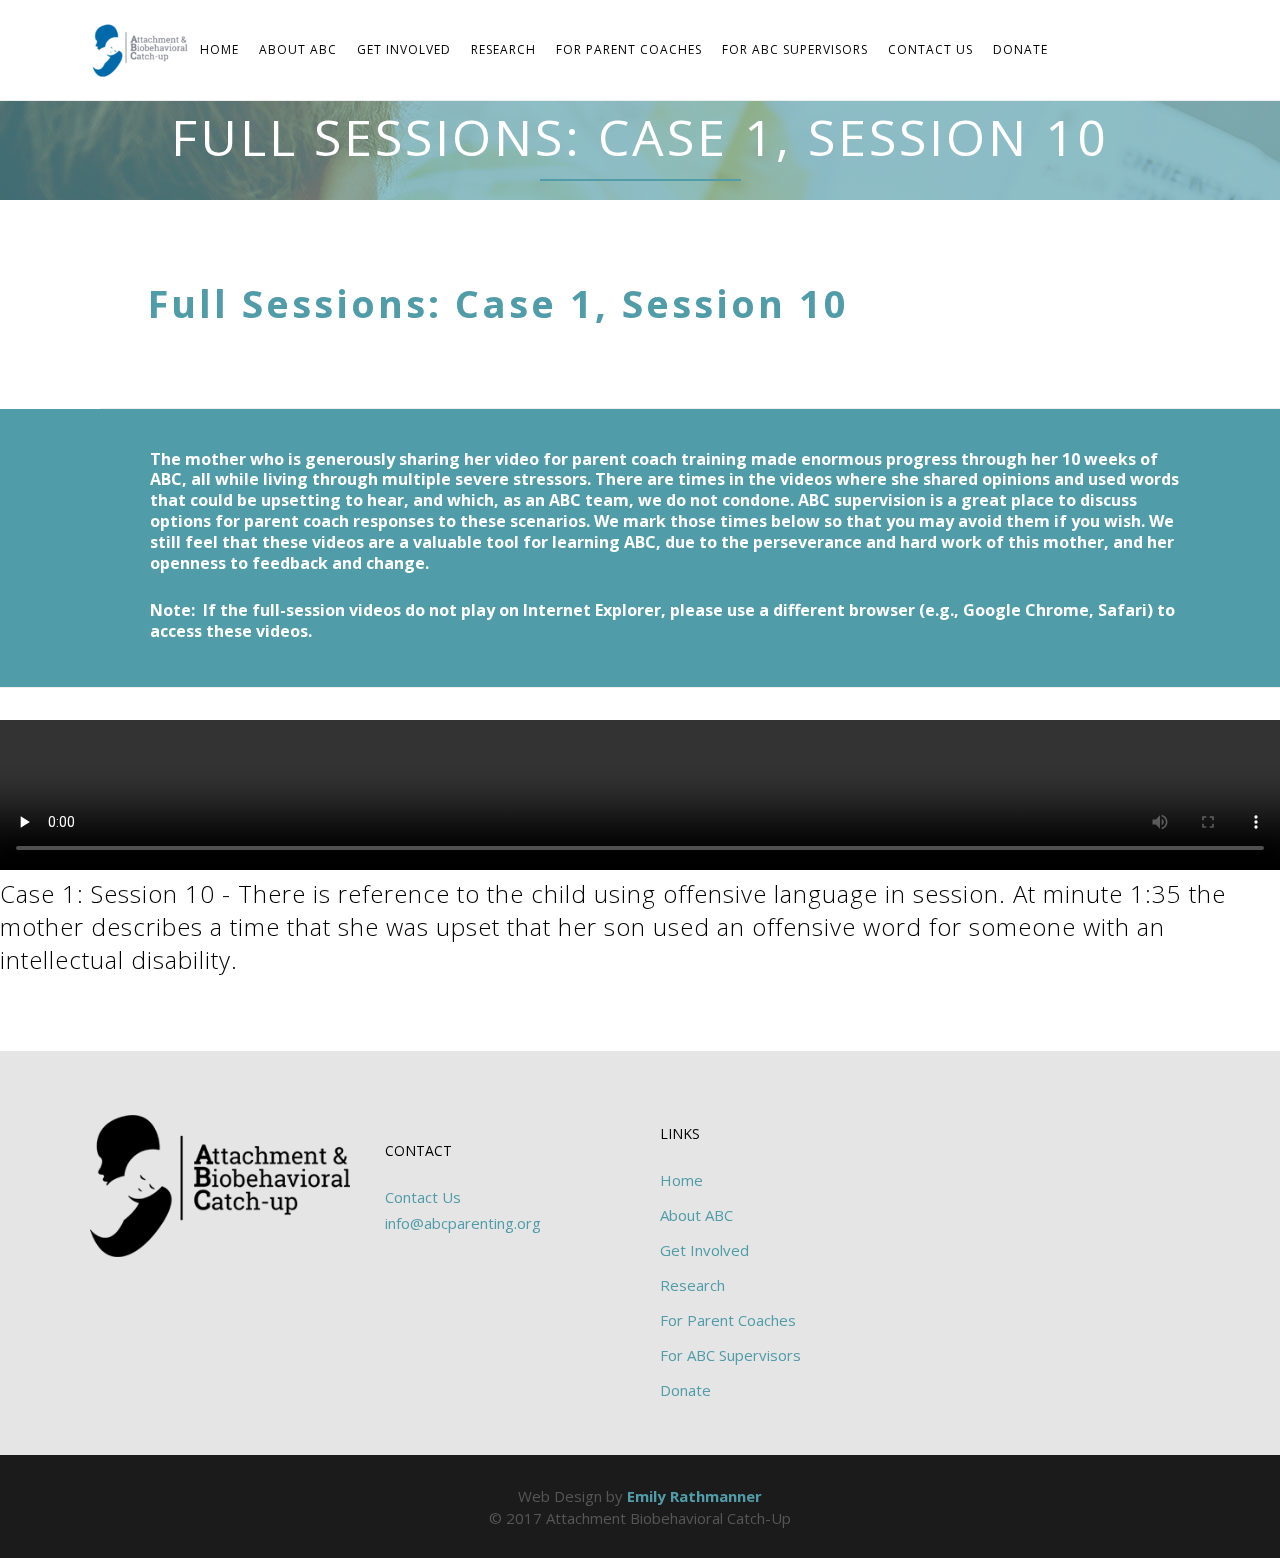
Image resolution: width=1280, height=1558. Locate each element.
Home (681, 1180)
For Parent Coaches (728, 1320)
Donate (685, 1390)
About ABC (696, 1215)
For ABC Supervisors (730, 1355)
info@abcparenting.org (463, 1223)
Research (692, 1285)
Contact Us (423, 1197)
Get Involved (704, 1250)
